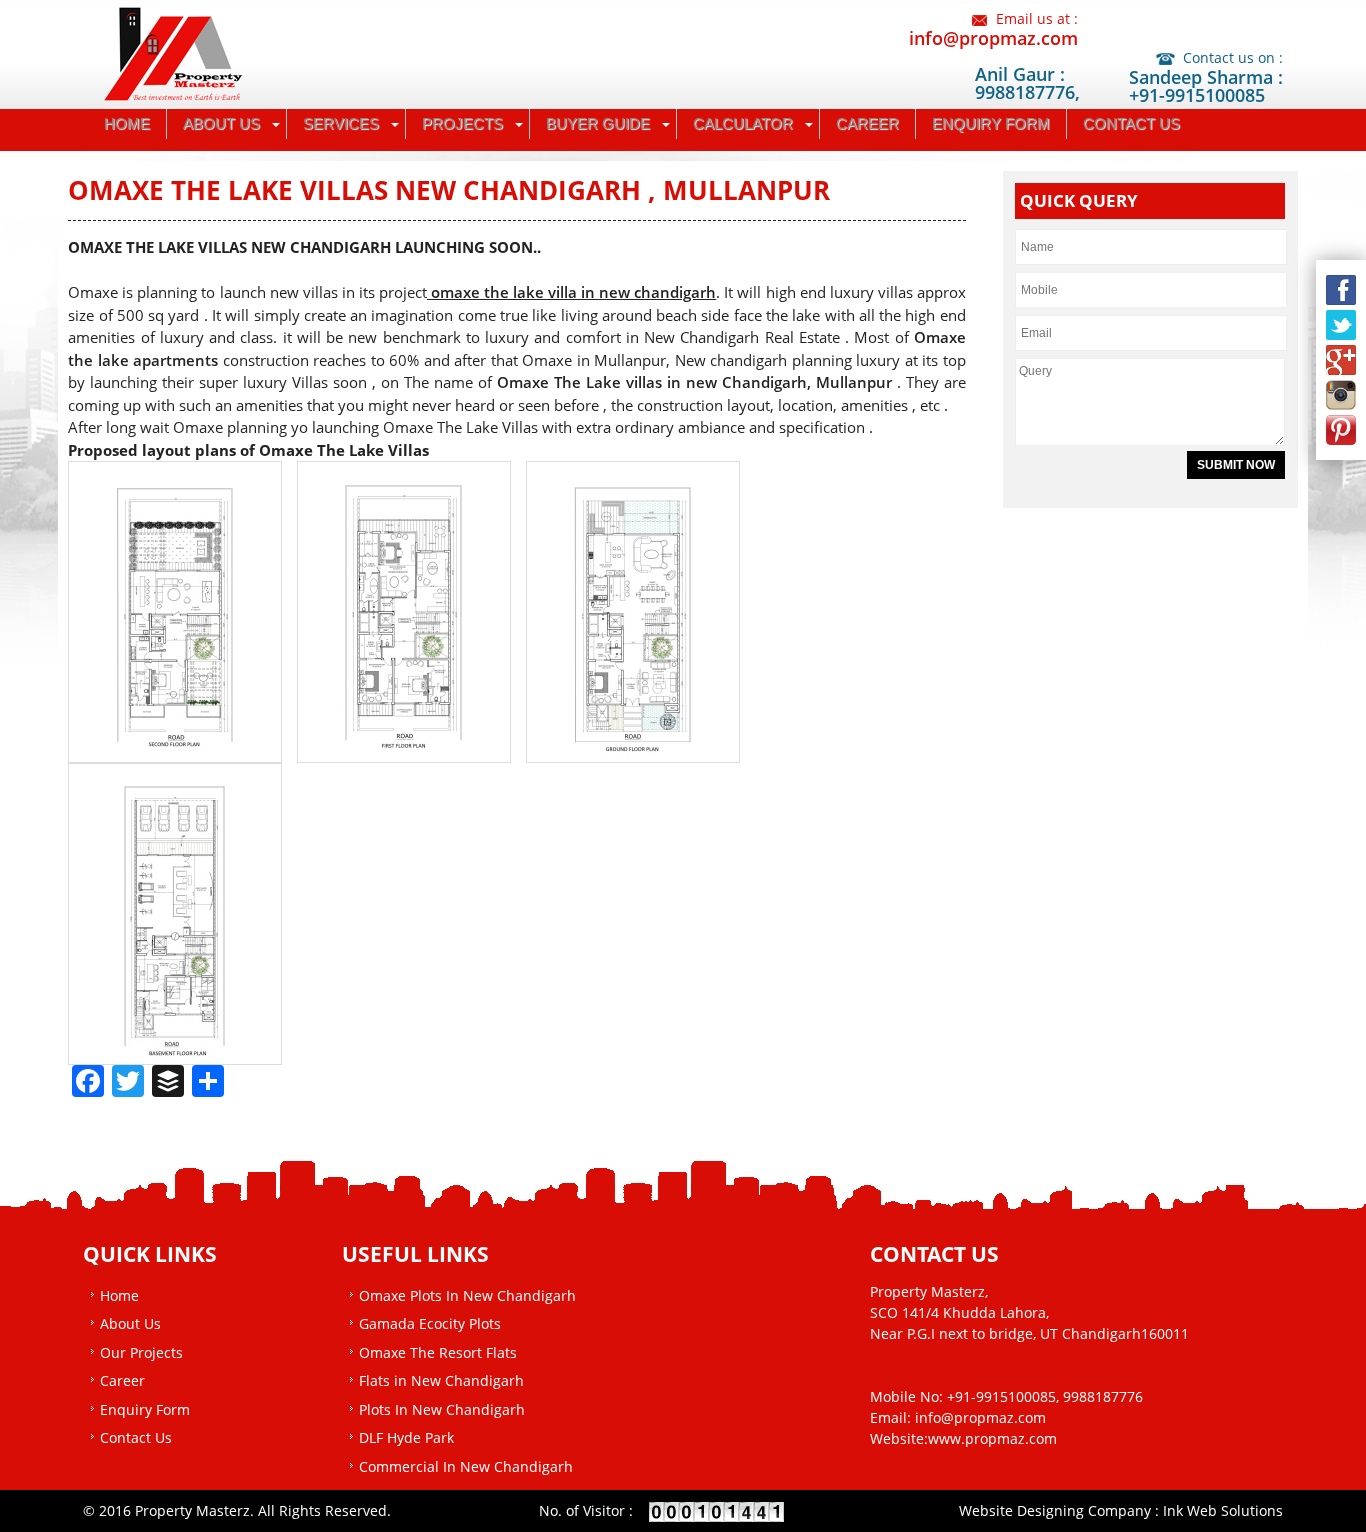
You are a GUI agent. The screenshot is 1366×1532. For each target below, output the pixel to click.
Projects (462, 123)
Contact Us (1131, 123)
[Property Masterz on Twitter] (1341, 325)
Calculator (743, 123)
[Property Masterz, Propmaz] (183, 52)
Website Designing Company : (1061, 1510)
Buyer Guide (598, 123)
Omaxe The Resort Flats (438, 1352)
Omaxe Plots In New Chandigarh (467, 1295)
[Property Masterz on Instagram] (1341, 395)
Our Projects (141, 1352)
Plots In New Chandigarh (442, 1409)
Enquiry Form (991, 123)
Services (341, 123)
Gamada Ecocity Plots (430, 1323)
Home (127, 123)
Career (867, 123)
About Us (221, 123)
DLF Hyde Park (406, 1437)
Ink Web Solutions (1223, 1510)
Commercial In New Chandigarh (466, 1466)
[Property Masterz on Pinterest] (1341, 430)
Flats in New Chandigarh (441, 1380)
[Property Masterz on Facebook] (1341, 290)
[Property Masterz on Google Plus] (1341, 360)
